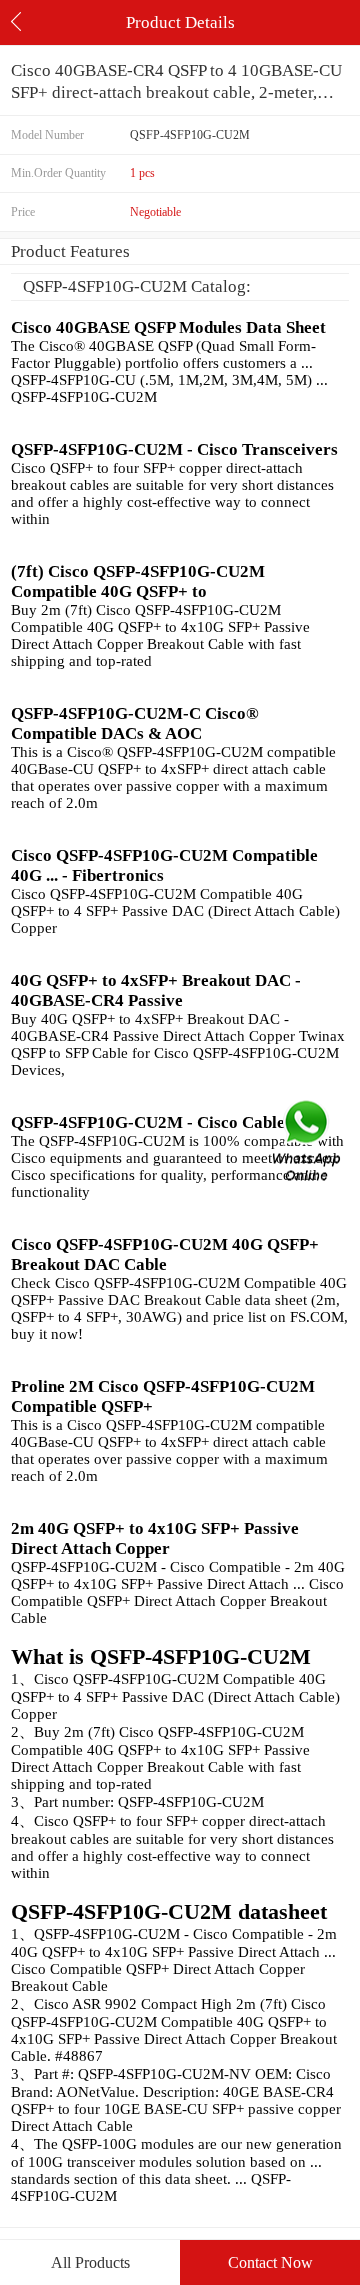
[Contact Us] (308, 1142)
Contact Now (270, 2262)
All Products (90, 2262)
